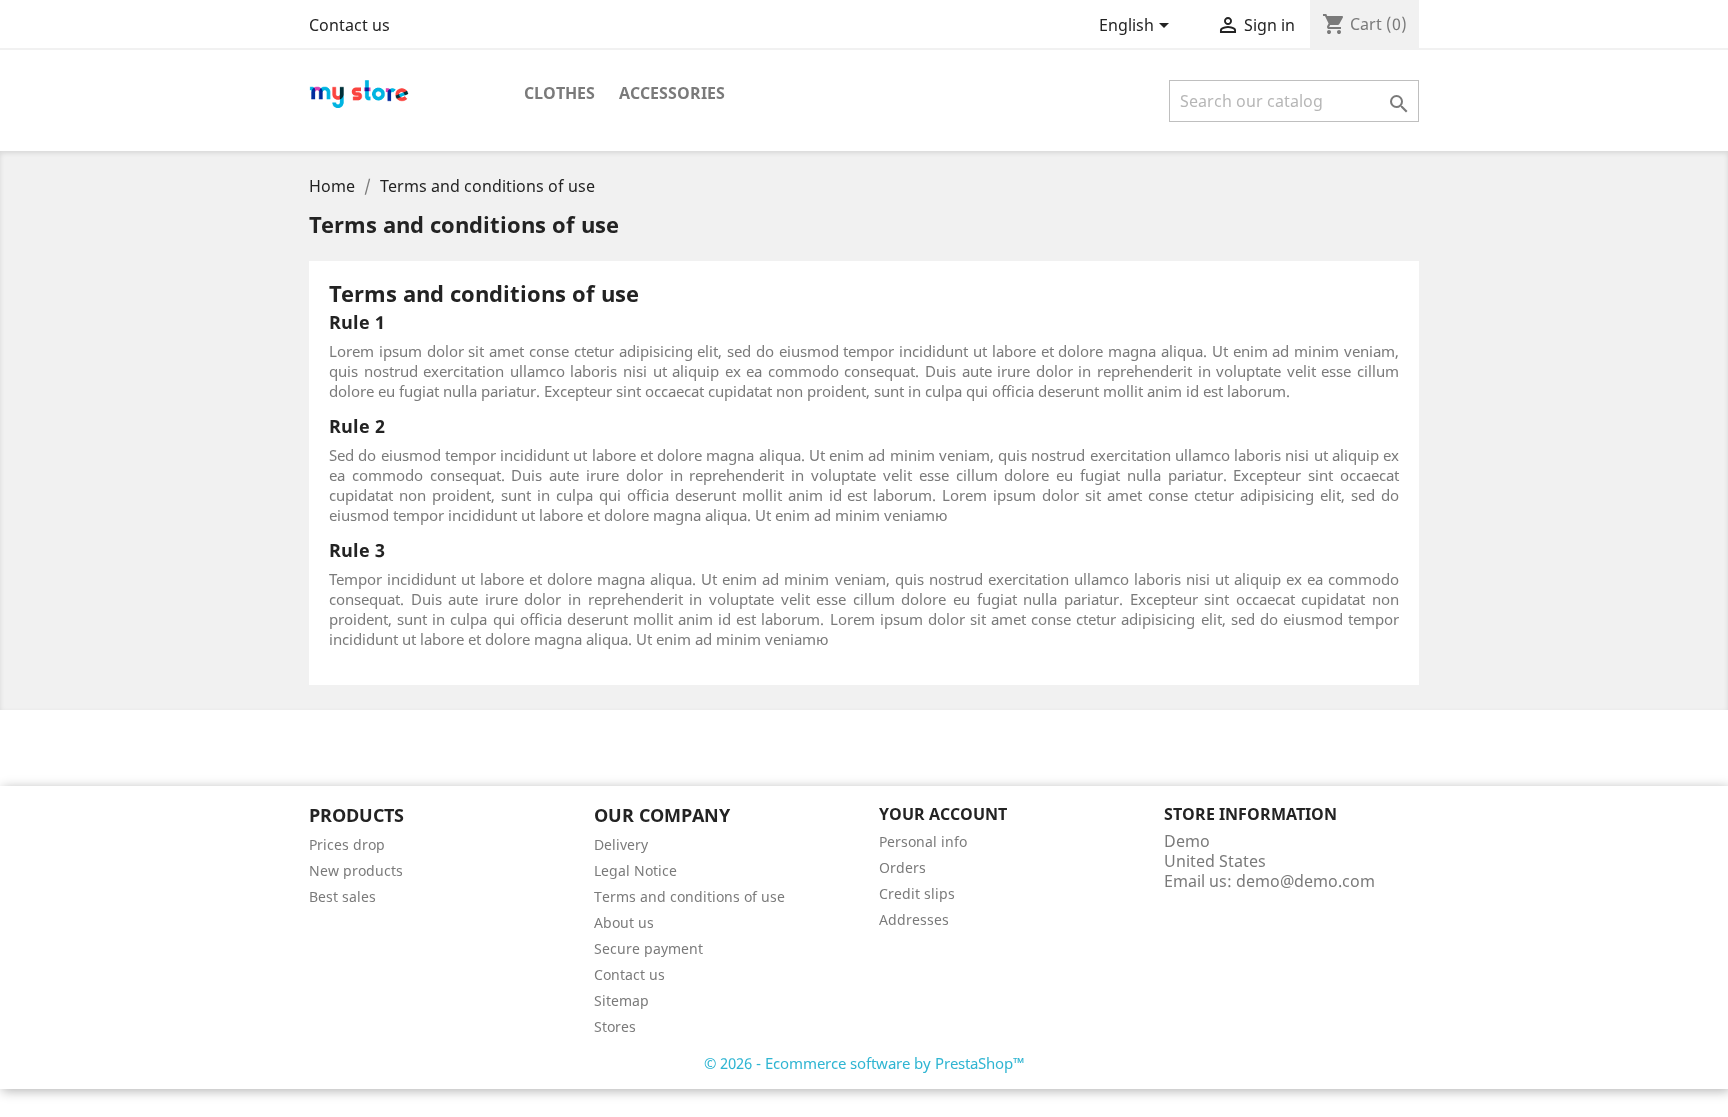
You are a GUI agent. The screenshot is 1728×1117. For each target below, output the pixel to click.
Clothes (559, 93)
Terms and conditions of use (689, 896)
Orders (902, 867)
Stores (615, 1026)
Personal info (923, 841)
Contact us (349, 25)
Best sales (342, 896)
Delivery (621, 844)
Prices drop (347, 844)
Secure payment (648, 948)
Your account (943, 814)
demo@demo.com (1305, 881)
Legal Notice (635, 870)
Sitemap (621, 1000)
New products (356, 870)
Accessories (672, 93)
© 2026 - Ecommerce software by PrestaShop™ (864, 1063)
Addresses (914, 919)
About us (624, 922)
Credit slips (917, 893)
